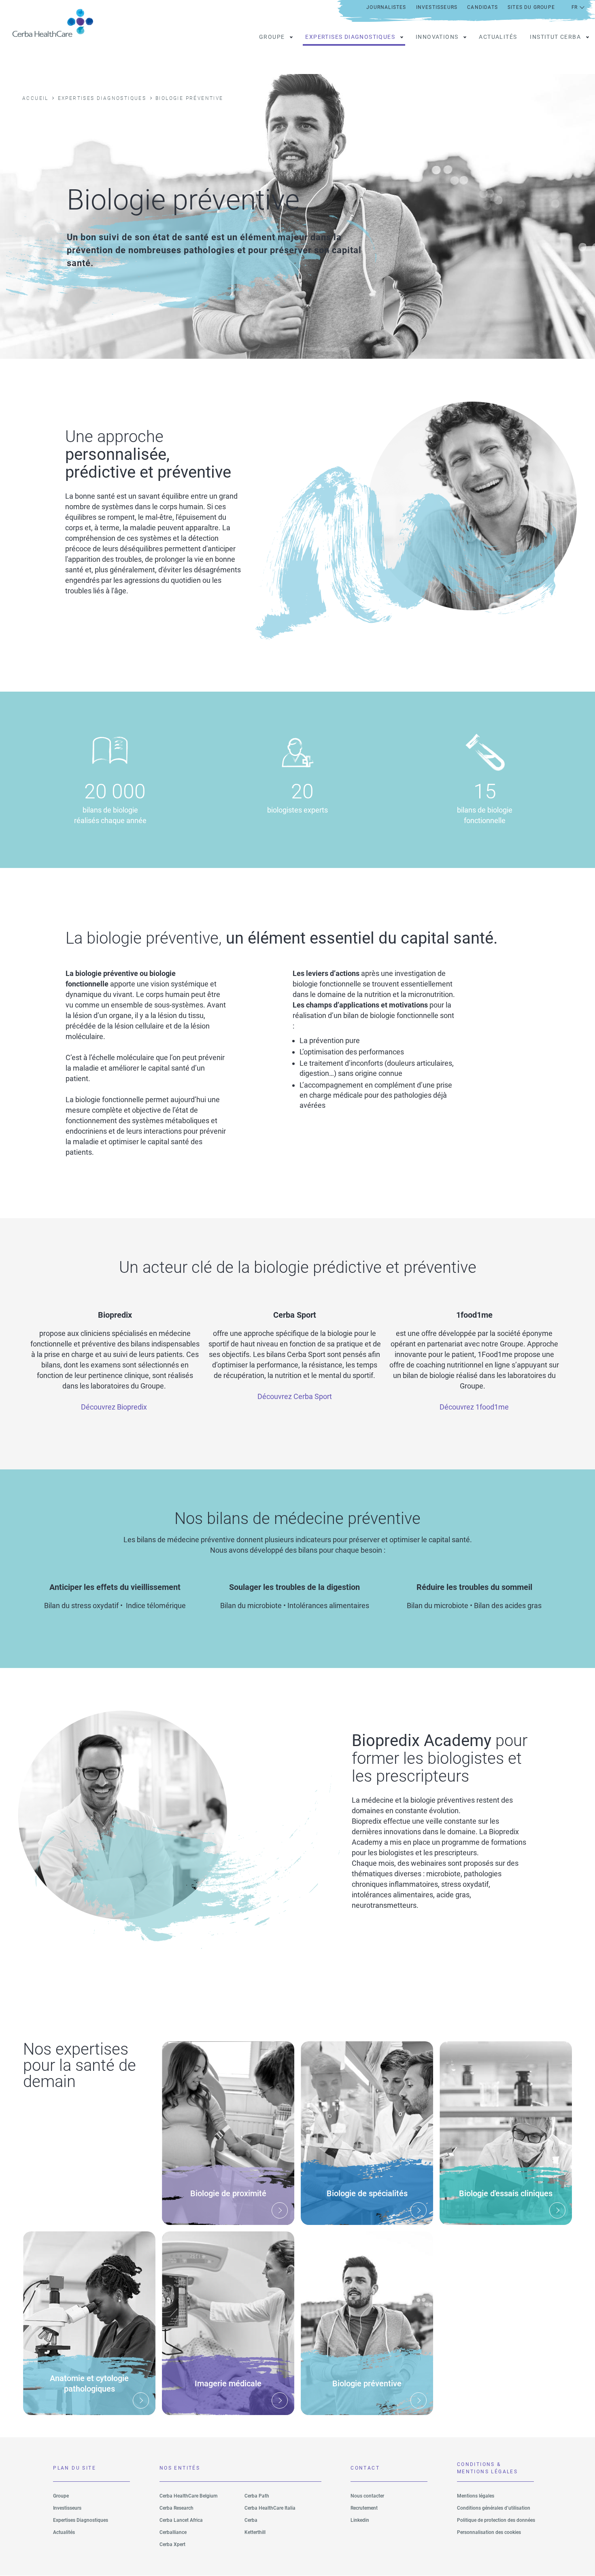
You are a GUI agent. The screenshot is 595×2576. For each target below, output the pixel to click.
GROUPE (272, 37)
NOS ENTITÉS (180, 2468)
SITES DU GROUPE (531, 7)
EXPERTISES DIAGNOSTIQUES (350, 37)
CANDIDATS (482, 7)
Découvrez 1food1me (474, 1407)
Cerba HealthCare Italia (270, 2508)
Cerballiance (173, 2532)
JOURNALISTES (386, 7)
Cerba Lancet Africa (181, 2520)
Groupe (61, 2496)
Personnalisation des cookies (489, 2532)
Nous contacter (367, 2496)
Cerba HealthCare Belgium (188, 2496)
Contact (365, 2468)
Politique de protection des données (496, 2520)
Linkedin (360, 2520)
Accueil (35, 98)
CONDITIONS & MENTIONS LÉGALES (487, 2468)
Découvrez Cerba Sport (295, 1396)
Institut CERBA (555, 37)
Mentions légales (476, 2496)
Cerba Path (257, 2496)
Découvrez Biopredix (114, 1407)
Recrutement (364, 2508)
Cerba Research (176, 2508)
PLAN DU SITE (74, 2468)
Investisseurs (67, 2508)
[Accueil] (56, 23)
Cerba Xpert (172, 2544)
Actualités (498, 37)
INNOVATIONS (437, 37)
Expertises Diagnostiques (81, 2520)
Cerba (251, 2520)
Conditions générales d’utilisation (494, 2508)
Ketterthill (255, 2532)
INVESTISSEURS (437, 7)
